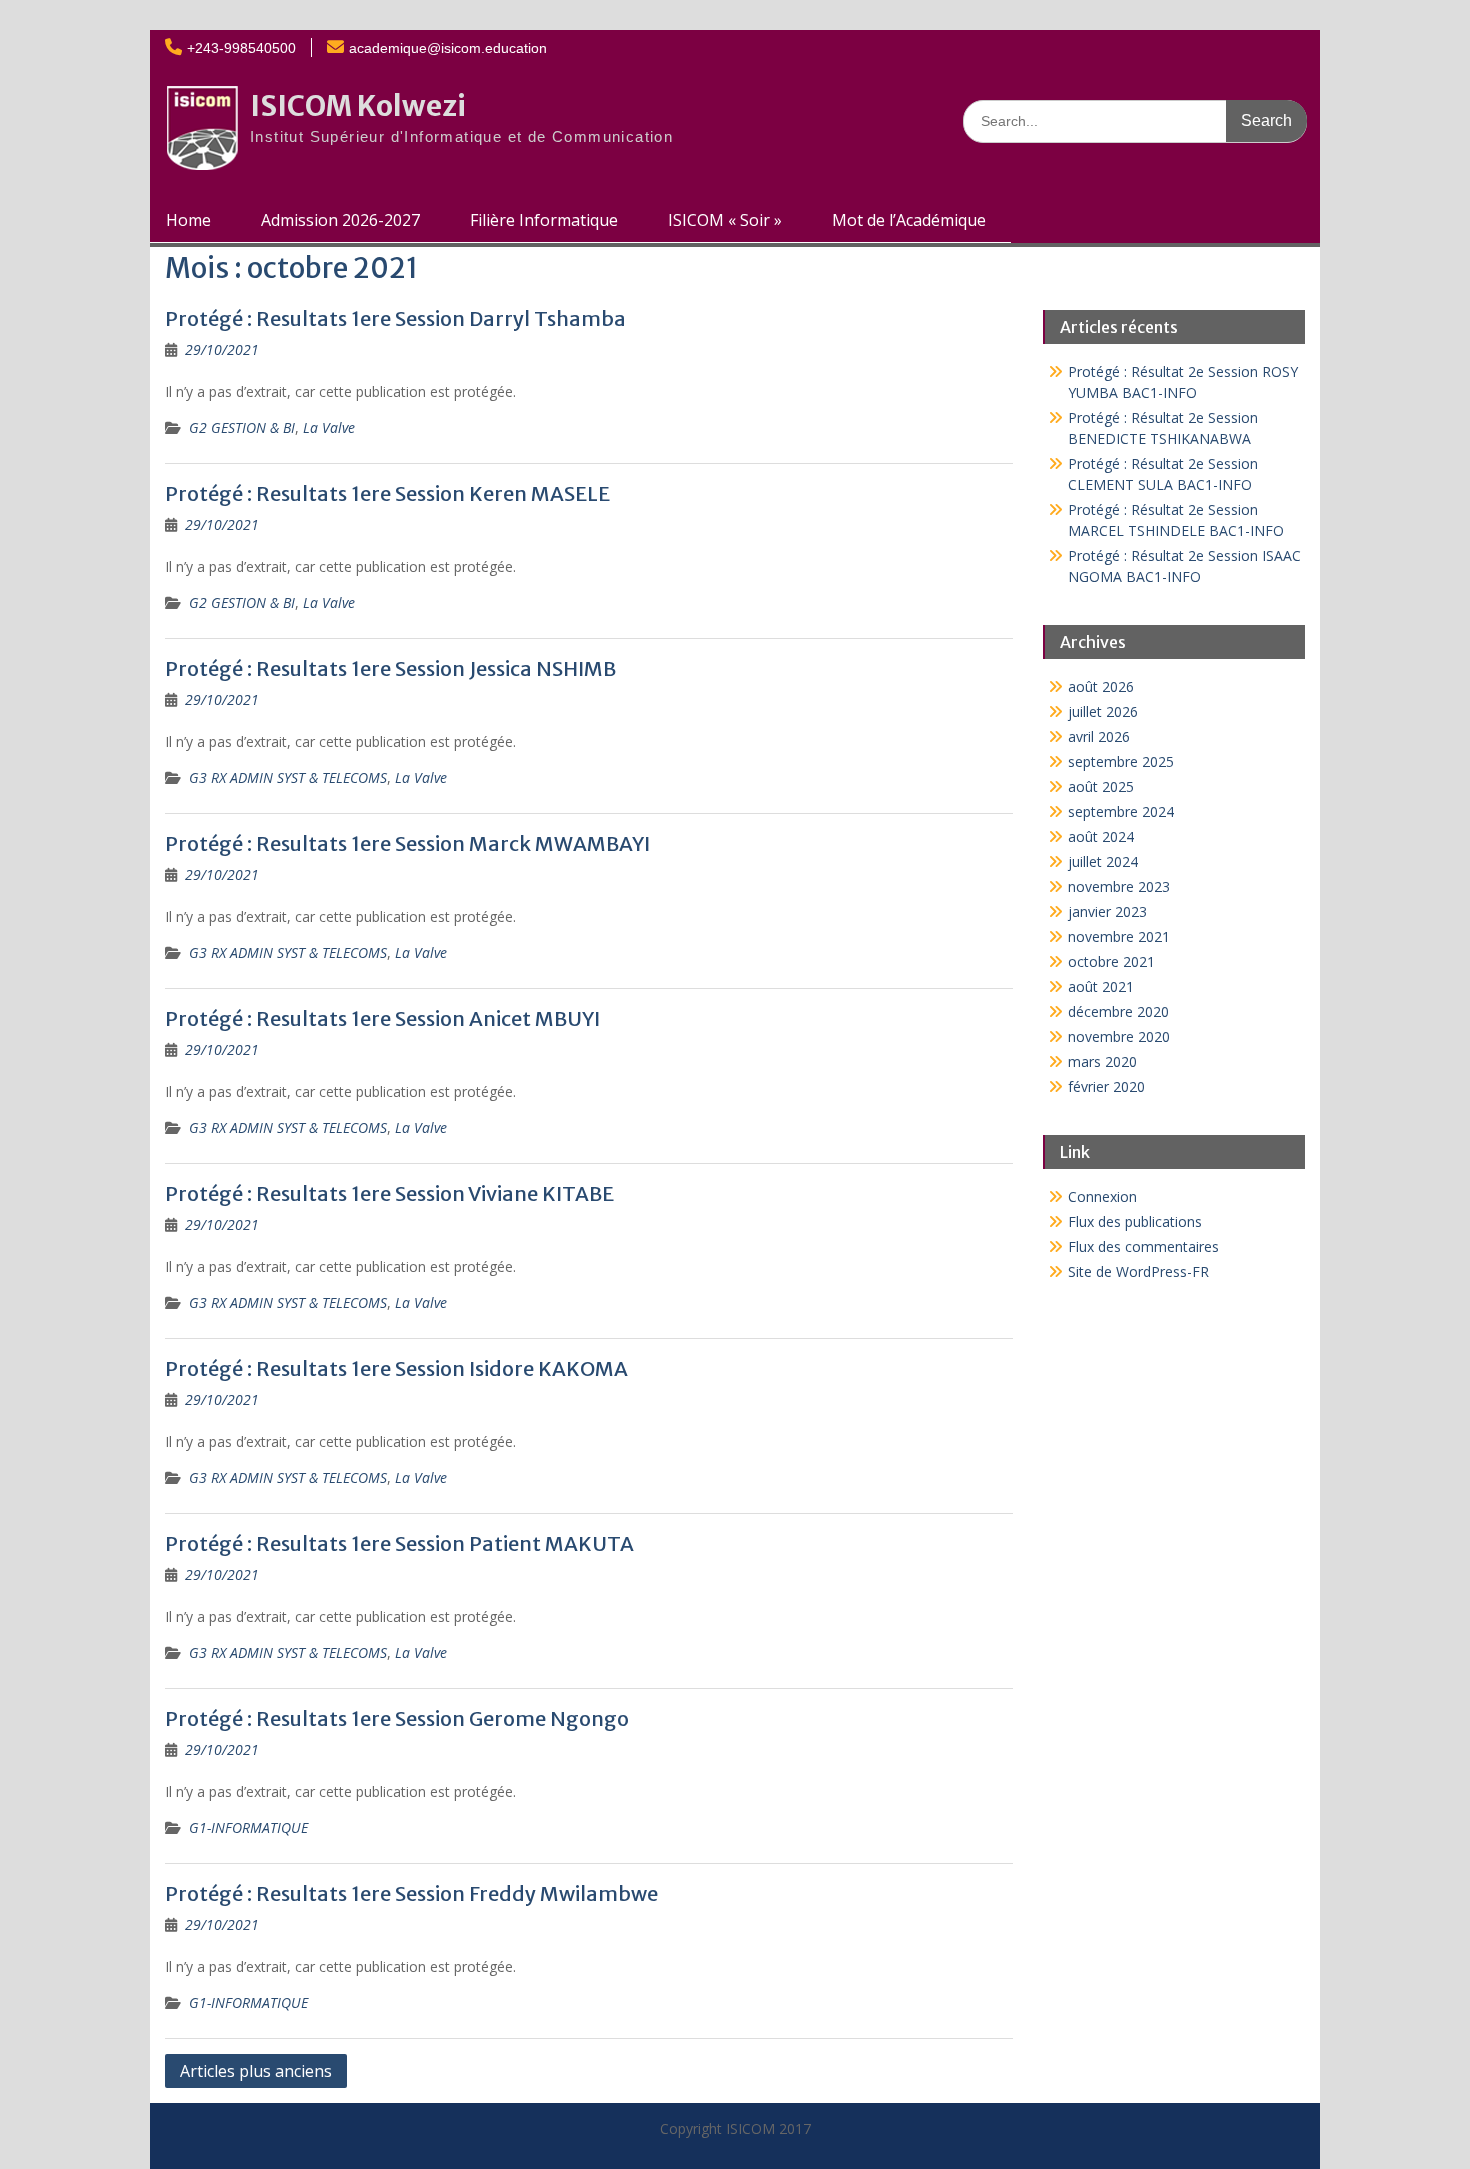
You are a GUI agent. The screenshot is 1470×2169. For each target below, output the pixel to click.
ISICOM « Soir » (725, 220)
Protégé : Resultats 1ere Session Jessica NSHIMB (390, 668)
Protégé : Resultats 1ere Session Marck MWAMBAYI (407, 843)
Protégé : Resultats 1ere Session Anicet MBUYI (382, 1018)
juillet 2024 (1103, 861)
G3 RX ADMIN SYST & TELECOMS (288, 777)
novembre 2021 (1119, 936)
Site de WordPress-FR (1138, 1271)
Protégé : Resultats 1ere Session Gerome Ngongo (397, 1718)
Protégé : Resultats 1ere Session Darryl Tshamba (395, 318)
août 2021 (1101, 986)
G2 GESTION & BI (242, 427)
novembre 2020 (1119, 1036)
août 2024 (1101, 836)
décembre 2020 (1118, 1011)
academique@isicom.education (448, 48)
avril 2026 (1099, 736)
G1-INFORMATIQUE (248, 1827)
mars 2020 (1102, 1061)
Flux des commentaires (1143, 1246)
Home (188, 220)
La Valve (329, 427)
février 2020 (1106, 1086)
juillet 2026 (1103, 711)
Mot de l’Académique (909, 220)
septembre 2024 (1121, 811)
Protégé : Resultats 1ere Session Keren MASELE (387, 493)
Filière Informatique (544, 220)
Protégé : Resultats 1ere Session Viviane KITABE (389, 1193)
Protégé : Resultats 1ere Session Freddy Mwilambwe (411, 1893)
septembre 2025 (1121, 761)
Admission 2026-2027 (340, 220)
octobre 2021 (1111, 961)
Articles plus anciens (256, 2071)
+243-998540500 (241, 48)
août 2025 (1101, 786)
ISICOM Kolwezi (358, 106)
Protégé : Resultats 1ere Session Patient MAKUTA (399, 1543)
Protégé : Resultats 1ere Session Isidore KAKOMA (396, 1368)
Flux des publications (1135, 1221)
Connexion (1102, 1196)
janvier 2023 (1107, 911)
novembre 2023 (1119, 886)
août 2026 (1101, 686)
